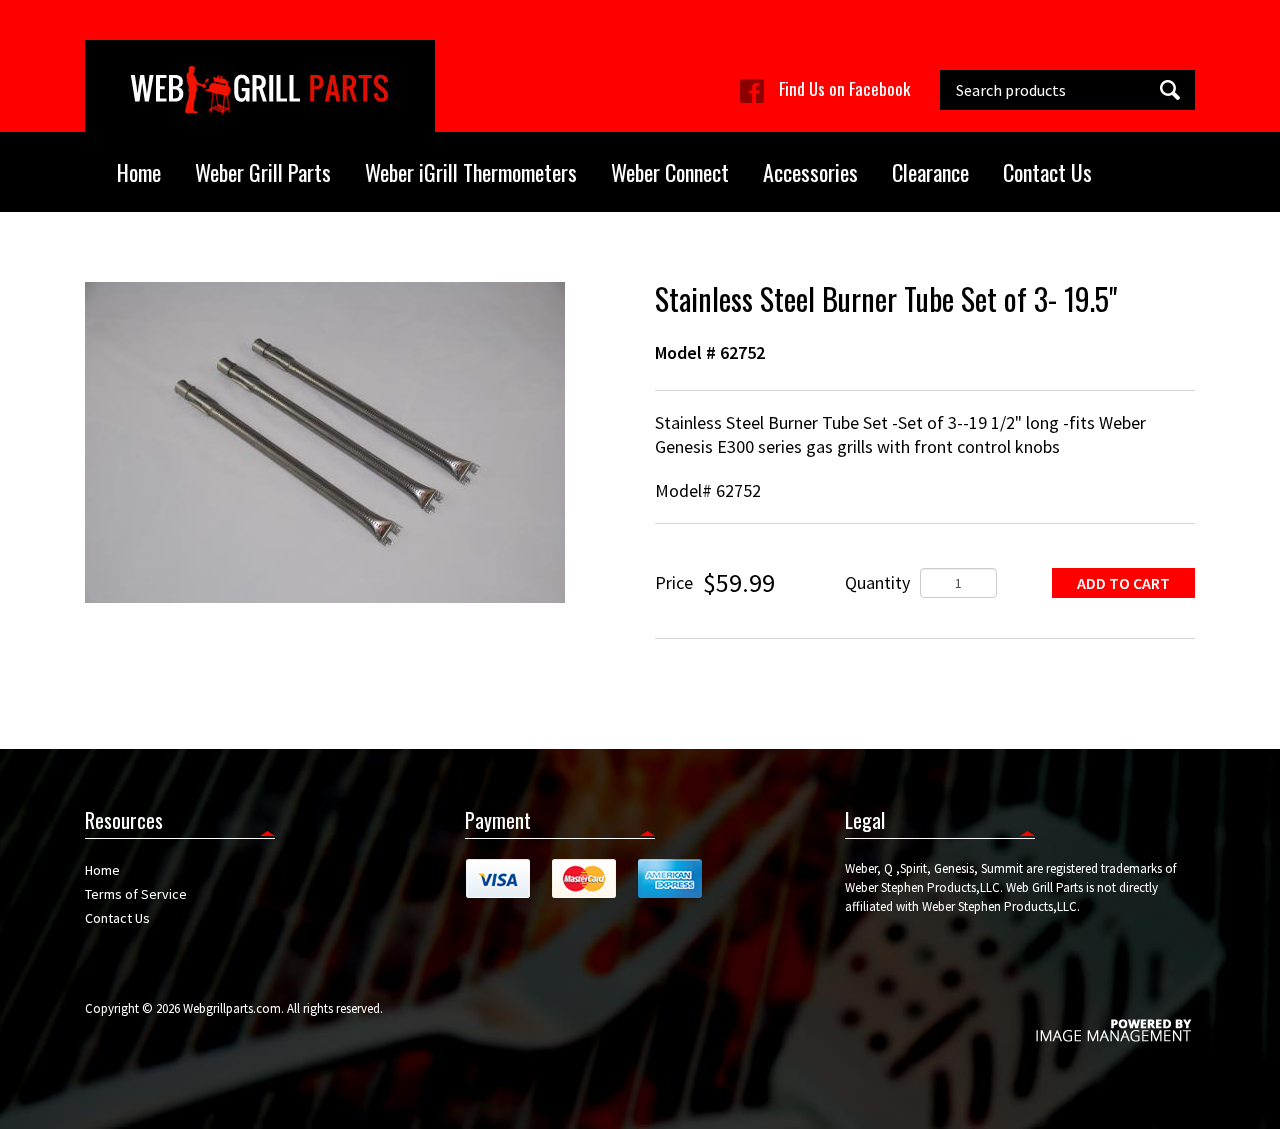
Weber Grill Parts (263, 172)
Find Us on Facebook (844, 88)
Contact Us (1047, 172)
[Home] (260, 86)
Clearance (930, 172)
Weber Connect (670, 172)
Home (139, 172)
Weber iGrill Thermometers (471, 172)
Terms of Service (136, 894)
